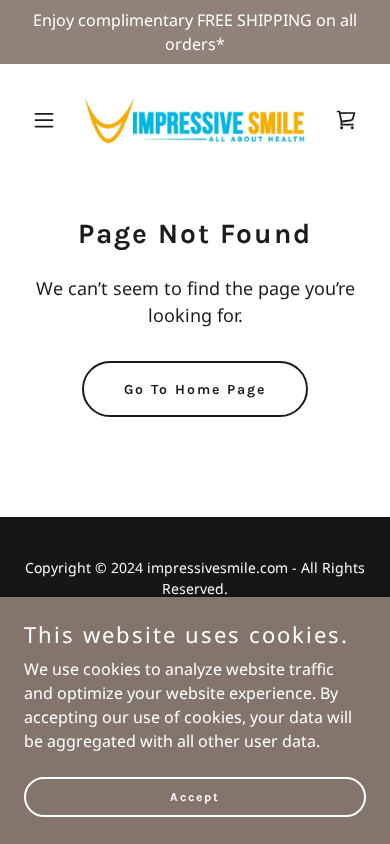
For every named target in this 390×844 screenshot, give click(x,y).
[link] (194, 120)
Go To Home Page (195, 389)
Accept (195, 796)
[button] (49, 120)
